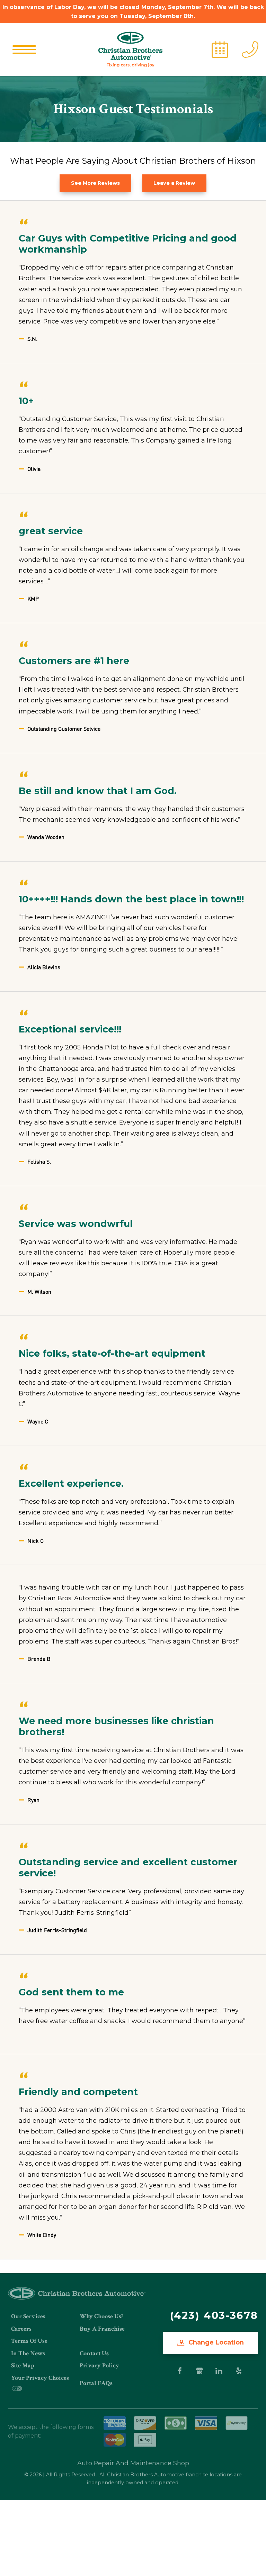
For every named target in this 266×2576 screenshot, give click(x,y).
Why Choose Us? (101, 2316)
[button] (24, 49)
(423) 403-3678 (214, 2315)
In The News (28, 2353)
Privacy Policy (99, 2365)
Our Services (28, 2316)
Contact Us (94, 2353)
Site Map (23, 2365)
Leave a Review (174, 183)
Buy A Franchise (102, 2329)
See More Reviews (95, 183)
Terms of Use (29, 2341)
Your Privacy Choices (40, 2378)
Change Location (215, 2342)
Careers (21, 2329)
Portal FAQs (96, 2383)
